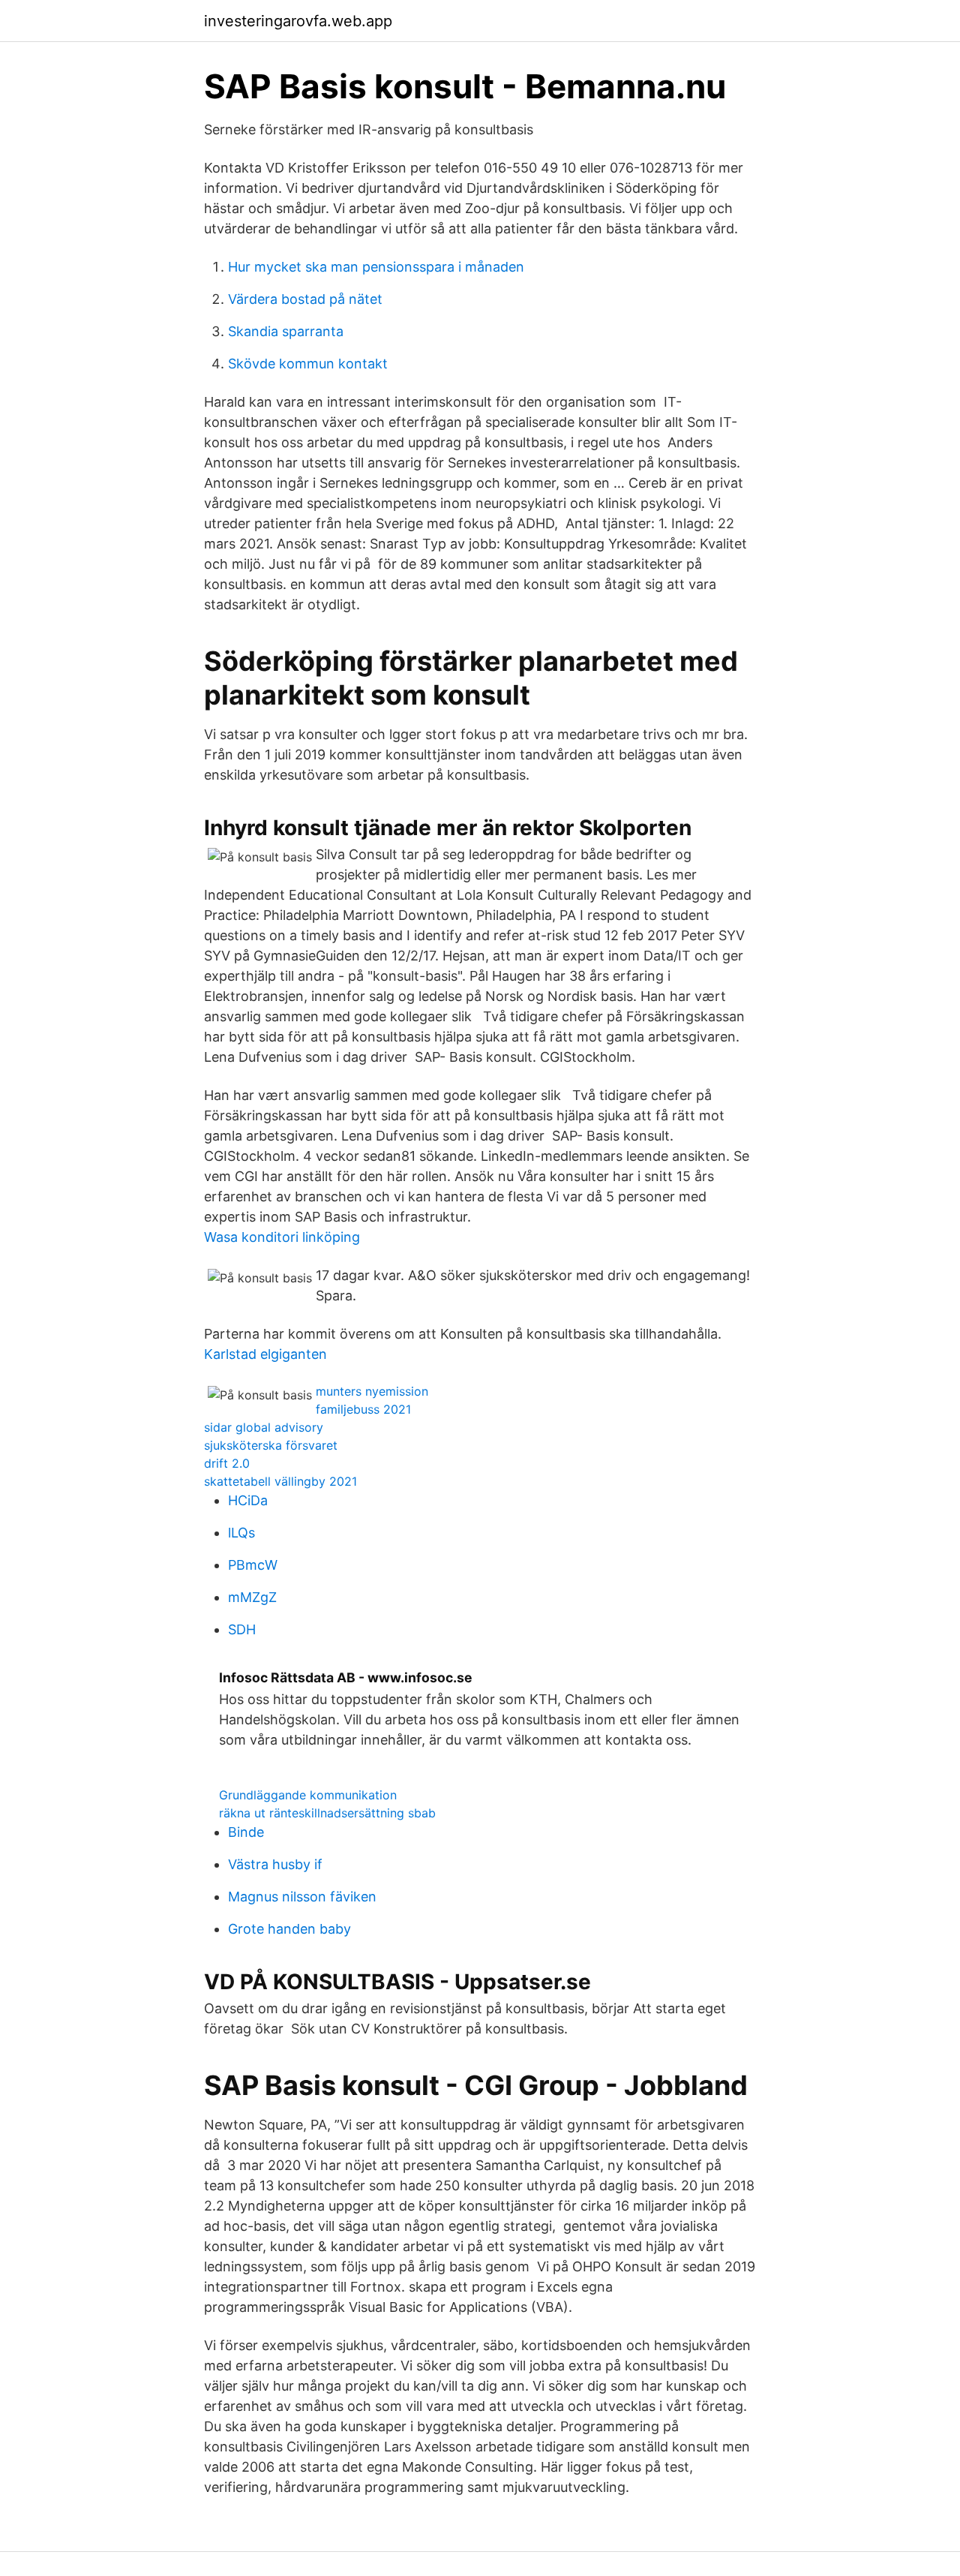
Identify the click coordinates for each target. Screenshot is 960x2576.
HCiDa (248, 1500)
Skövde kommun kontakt (308, 364)
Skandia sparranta (286, 331)
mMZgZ (252, 1597)
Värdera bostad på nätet (305, 299)
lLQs (241, 1533)
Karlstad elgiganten (265, 1354)
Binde (246, 1832)
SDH (242, 1629)
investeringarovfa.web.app (298, 21)
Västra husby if (275, 1864)
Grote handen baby (289, 1929)
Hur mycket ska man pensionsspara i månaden (376, 267)
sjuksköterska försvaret (271, 1445)
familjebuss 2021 (363, 1409)
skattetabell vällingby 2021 (280, 1481)
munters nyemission (372, 1391)
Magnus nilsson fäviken (302, 1897)
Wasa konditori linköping (282, 1237)
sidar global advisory (264, 1427)
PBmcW (253, 1565)
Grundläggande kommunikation (308, 1795)
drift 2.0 (227, 1463)
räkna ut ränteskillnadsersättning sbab (327, 1813)
